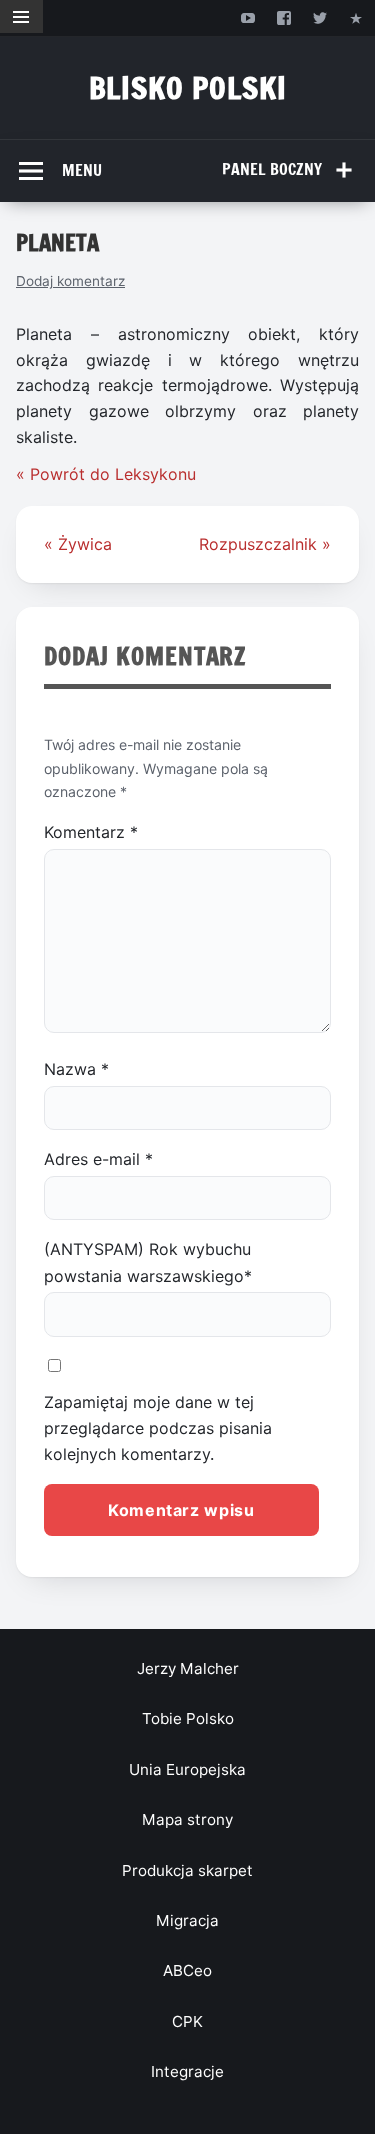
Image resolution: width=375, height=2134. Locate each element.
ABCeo (187, 1970)
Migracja (187, 1920)
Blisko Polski (188, 87)
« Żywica (78, 544)
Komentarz (91, 832)
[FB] (283, 17)
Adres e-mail (98, 1159)
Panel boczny (272, 169)
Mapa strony (187, 1819)
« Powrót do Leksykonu (106, 474)
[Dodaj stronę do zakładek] (356, 17)
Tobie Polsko (188, 1718)
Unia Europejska (187, 1769)
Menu (82, 170)
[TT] (320, 17)
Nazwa (76, 1069)
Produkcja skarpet (187, 1870)
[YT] (247, 17)
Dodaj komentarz (70, 281)
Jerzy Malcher (188, 1668)
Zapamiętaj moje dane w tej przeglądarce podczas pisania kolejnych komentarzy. (158, 1428)
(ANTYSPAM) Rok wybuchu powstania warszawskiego (148, 1262)
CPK (187, 2021)
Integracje (187, 2071)
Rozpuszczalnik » (265, 544)
